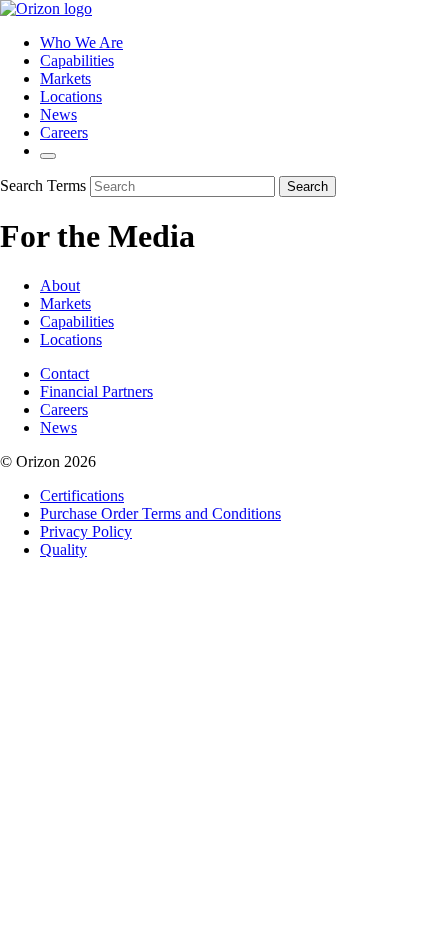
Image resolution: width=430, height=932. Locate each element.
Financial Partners (96, 391)
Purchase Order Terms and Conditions (160, 513)
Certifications (82, 495)
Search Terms (43, 185)
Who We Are (81, 42)
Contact (64, 373)
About (60, 285)
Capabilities (77, 60)
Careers (64, 132)
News (58, 114)
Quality (63, 549)
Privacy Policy (86, 531)
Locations (71, 96)
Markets (65, 78)
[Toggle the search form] (48, 156)
